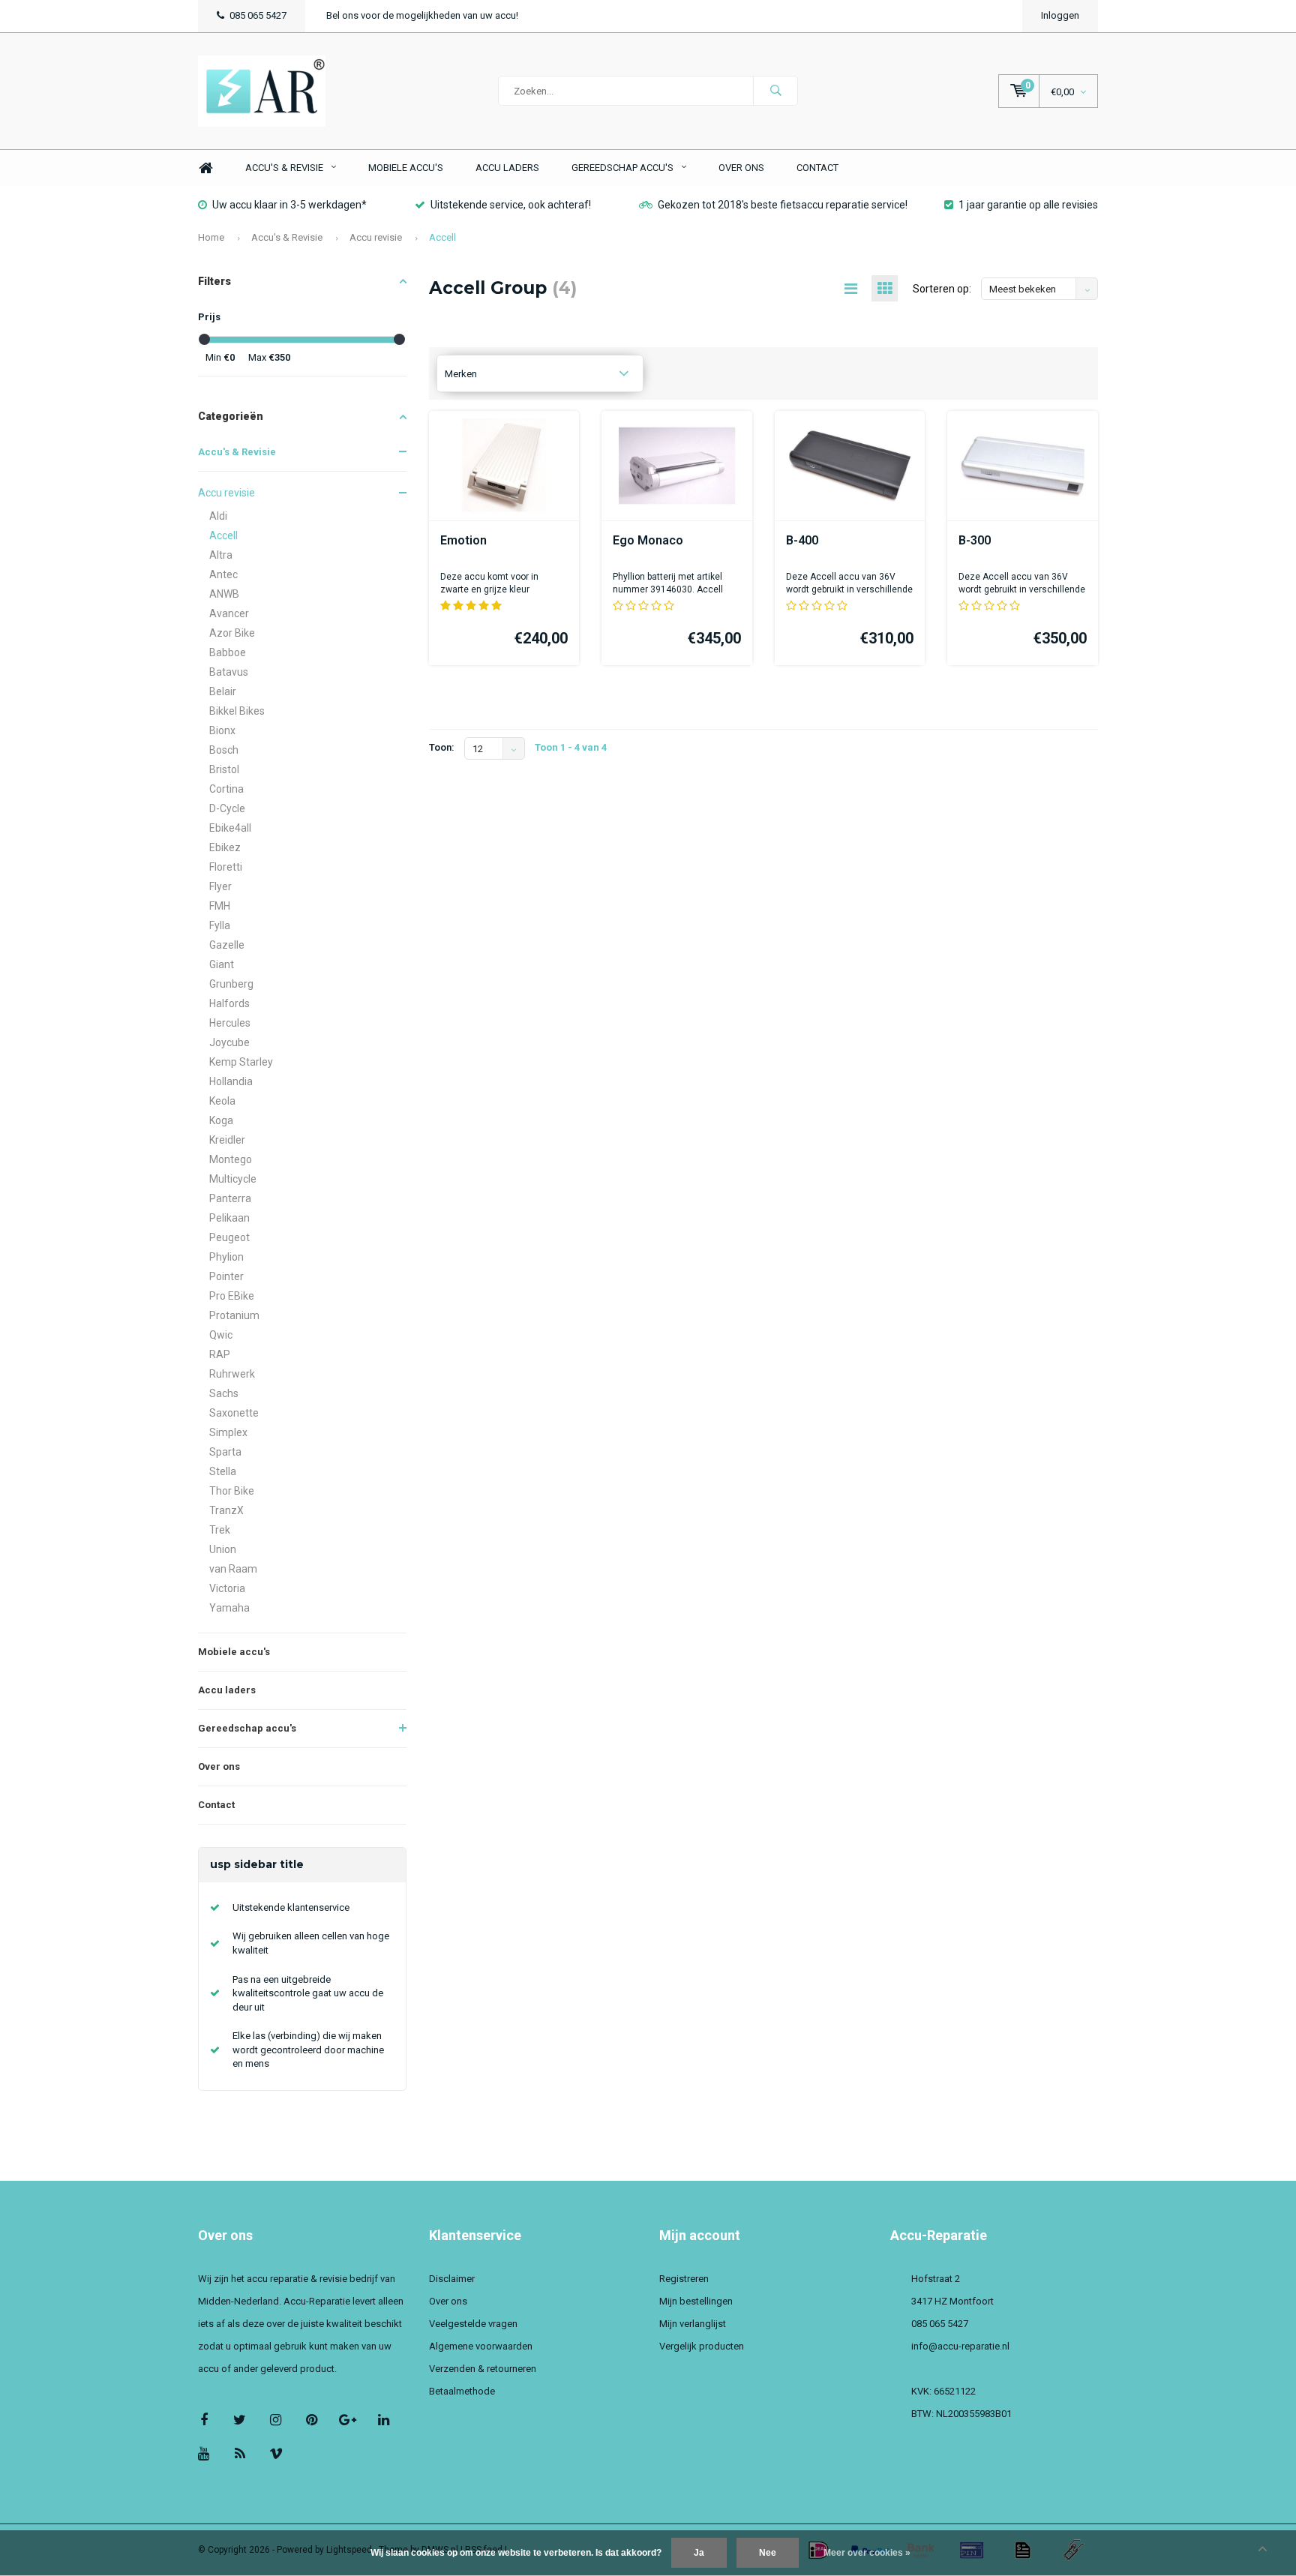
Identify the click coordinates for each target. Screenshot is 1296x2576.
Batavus (229, 672)
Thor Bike (232, 1491)
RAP (220, 1354)
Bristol (224, 769)
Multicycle (233, 1179)
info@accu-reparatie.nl (960, 2346)
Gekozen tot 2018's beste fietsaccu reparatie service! (783, 205)
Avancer (229, 613)
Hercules (230, 1023)
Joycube (229, 1042)
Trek (220, 1530)
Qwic (221, 1335)
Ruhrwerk (232, 1374)
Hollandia (231, 1081)
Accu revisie (376, 237)
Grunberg (231, 984)
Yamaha (229, 1608)
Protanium (234, 1315)
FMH (220, 906)
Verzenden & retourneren (483, 2369)
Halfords (229, 1003)
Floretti (226, 867)
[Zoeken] (775, 91)
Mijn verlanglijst (693, 2324)
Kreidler (227, 1140)
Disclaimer (452, 2279)
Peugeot (229, 1237)
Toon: (442, 747)
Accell (442, 237)
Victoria (227, 1588)
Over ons (741, 168)
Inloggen (1060, 15)
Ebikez (225, 847)
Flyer (220, 886)
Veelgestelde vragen (473, 2324)
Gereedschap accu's (622, 168)
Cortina (226, 789)
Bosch (224, 750)
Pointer (226, 1276)
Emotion (463, 540)
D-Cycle (227, 808)
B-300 (975, 540)
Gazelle (227, 945)
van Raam (233, 1569)
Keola (222, 1101)
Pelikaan (229, 1218)
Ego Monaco (648, 540)
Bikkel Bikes (237, 711)
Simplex (228, 1432)
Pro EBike (232, 1296)
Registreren (684, 2279)
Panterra (230, 1198)
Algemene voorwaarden (481, 2346)
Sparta (225, 1452)
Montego (231, 1159)
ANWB (224, 594)
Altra (221, 555)
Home (205, 168)
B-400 (802, 540)
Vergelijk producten (702, 2346)
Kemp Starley (241, 1062)
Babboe (228, 652)
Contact (817, 168)
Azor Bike (232, 633)
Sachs (224, 1393)
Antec (223, 574)
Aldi (218, 516)
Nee (768, 2553)
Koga (221, 1120)
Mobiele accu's (406, 168)
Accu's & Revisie (284, 168)
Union (223, 1549)
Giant (222, 964)
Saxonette (234, 1413)
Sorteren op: (942, 289)
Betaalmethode (462, 2391)
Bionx (222, 730)
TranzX (226, 1510)
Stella (223, 1471)
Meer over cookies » (867, 2553)
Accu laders (507, 168)
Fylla (220, 925)
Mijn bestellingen (696, 2301)
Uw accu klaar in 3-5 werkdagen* (289, 205)
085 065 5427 (258, 15)
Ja (699, 2553)
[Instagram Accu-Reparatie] (276, 2420)
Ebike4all (230, 828)
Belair (223, 691)
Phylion (226, 1257)
